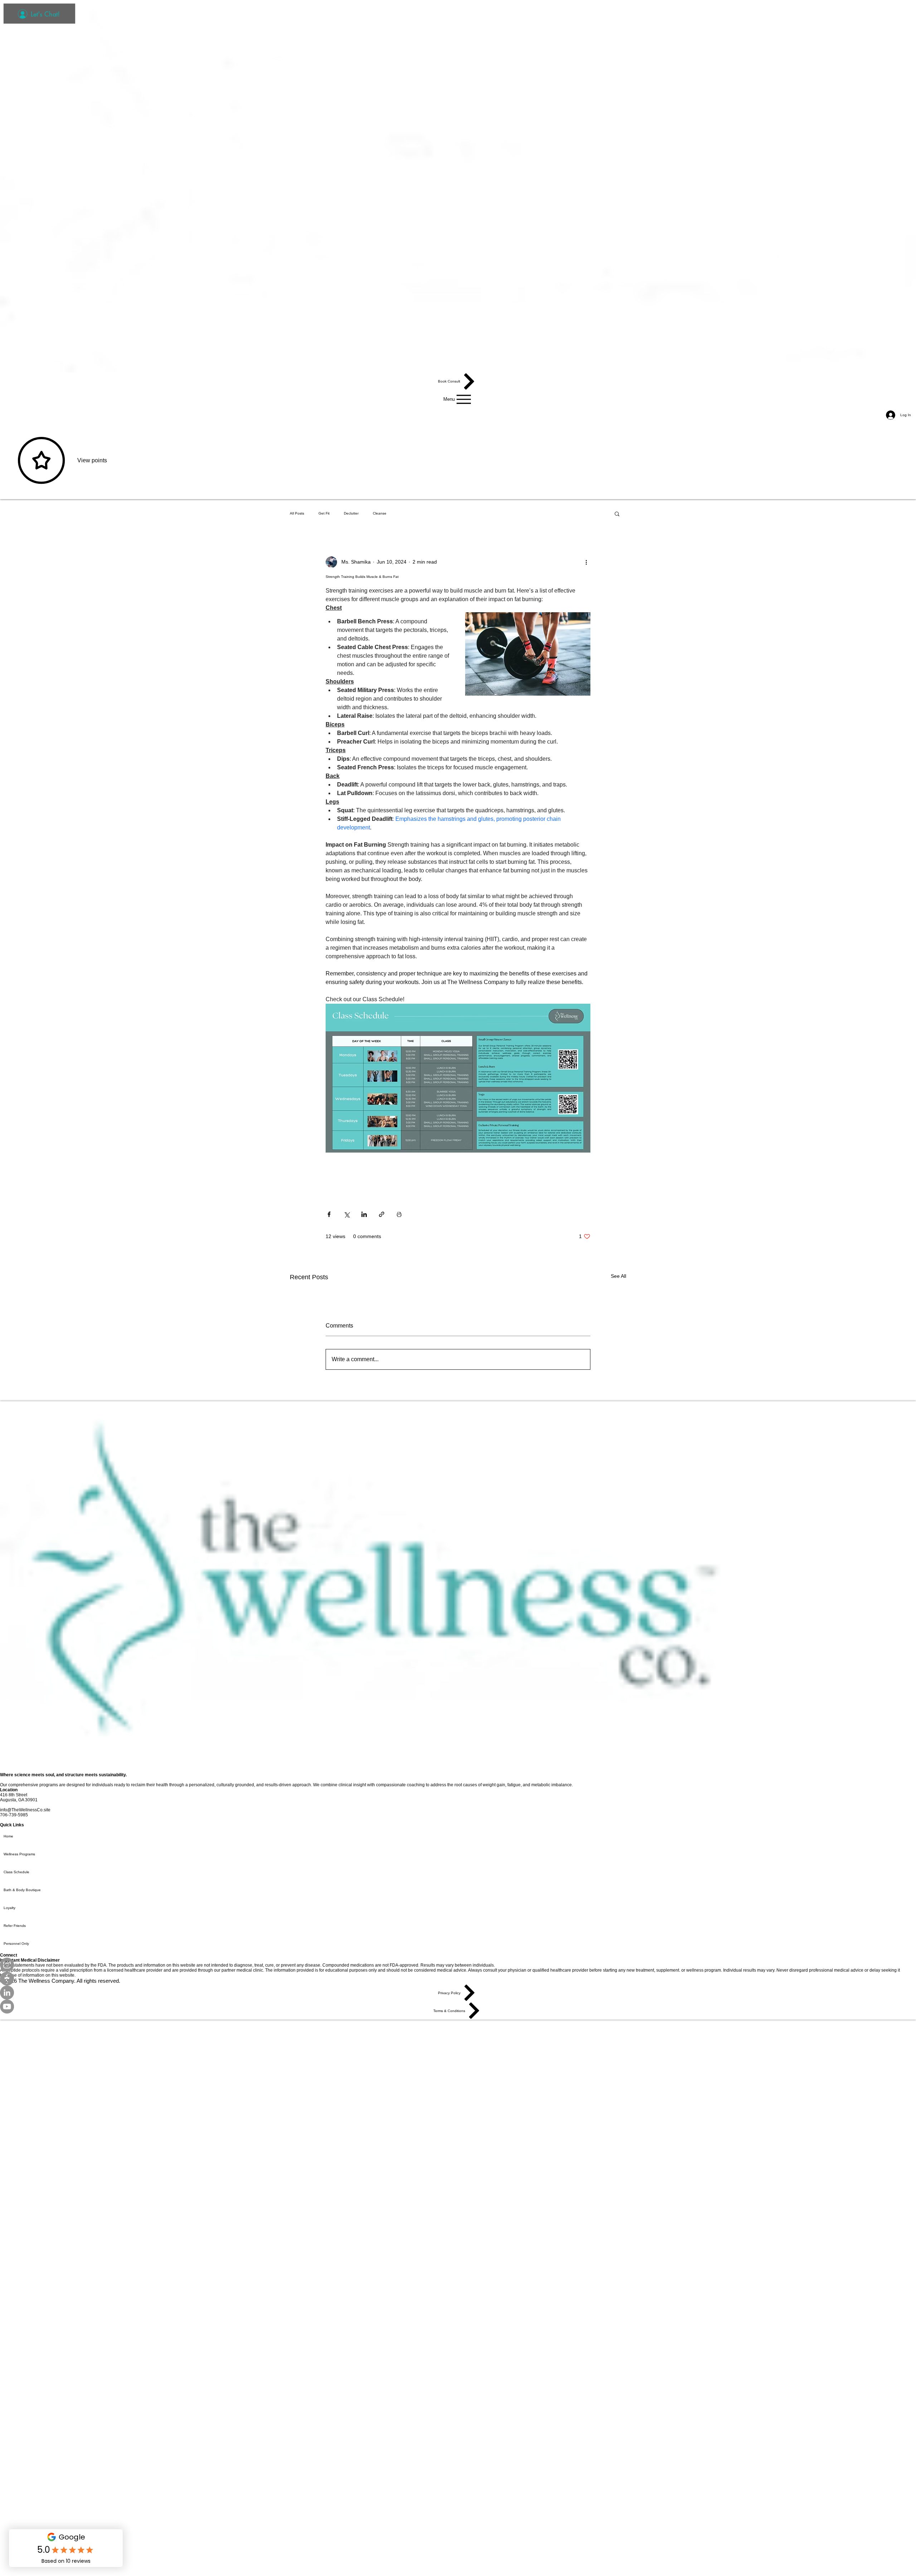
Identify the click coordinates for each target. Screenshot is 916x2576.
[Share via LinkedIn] (364, 1214)
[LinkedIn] (458, 1993)
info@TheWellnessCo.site (25, 1810)
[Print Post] (399, 1214)
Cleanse (380, 513)
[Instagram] (458, 1965)
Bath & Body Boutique (22, 1890)
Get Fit (324, 513)
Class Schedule (16, 1872)
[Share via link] (382, 1214)
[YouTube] (458, 2007)
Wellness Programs (19, 1854)
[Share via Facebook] (329, 1214)
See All (618, 1276)
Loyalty (9, 1908)
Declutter (351, 513)
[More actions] (586, 562)
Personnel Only (16, 1944)
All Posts (297, 513)
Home (8, 1836)
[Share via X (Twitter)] (347, 1214)
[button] (617, 513)
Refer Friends (15, 1926)
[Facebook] (458, 1979)
